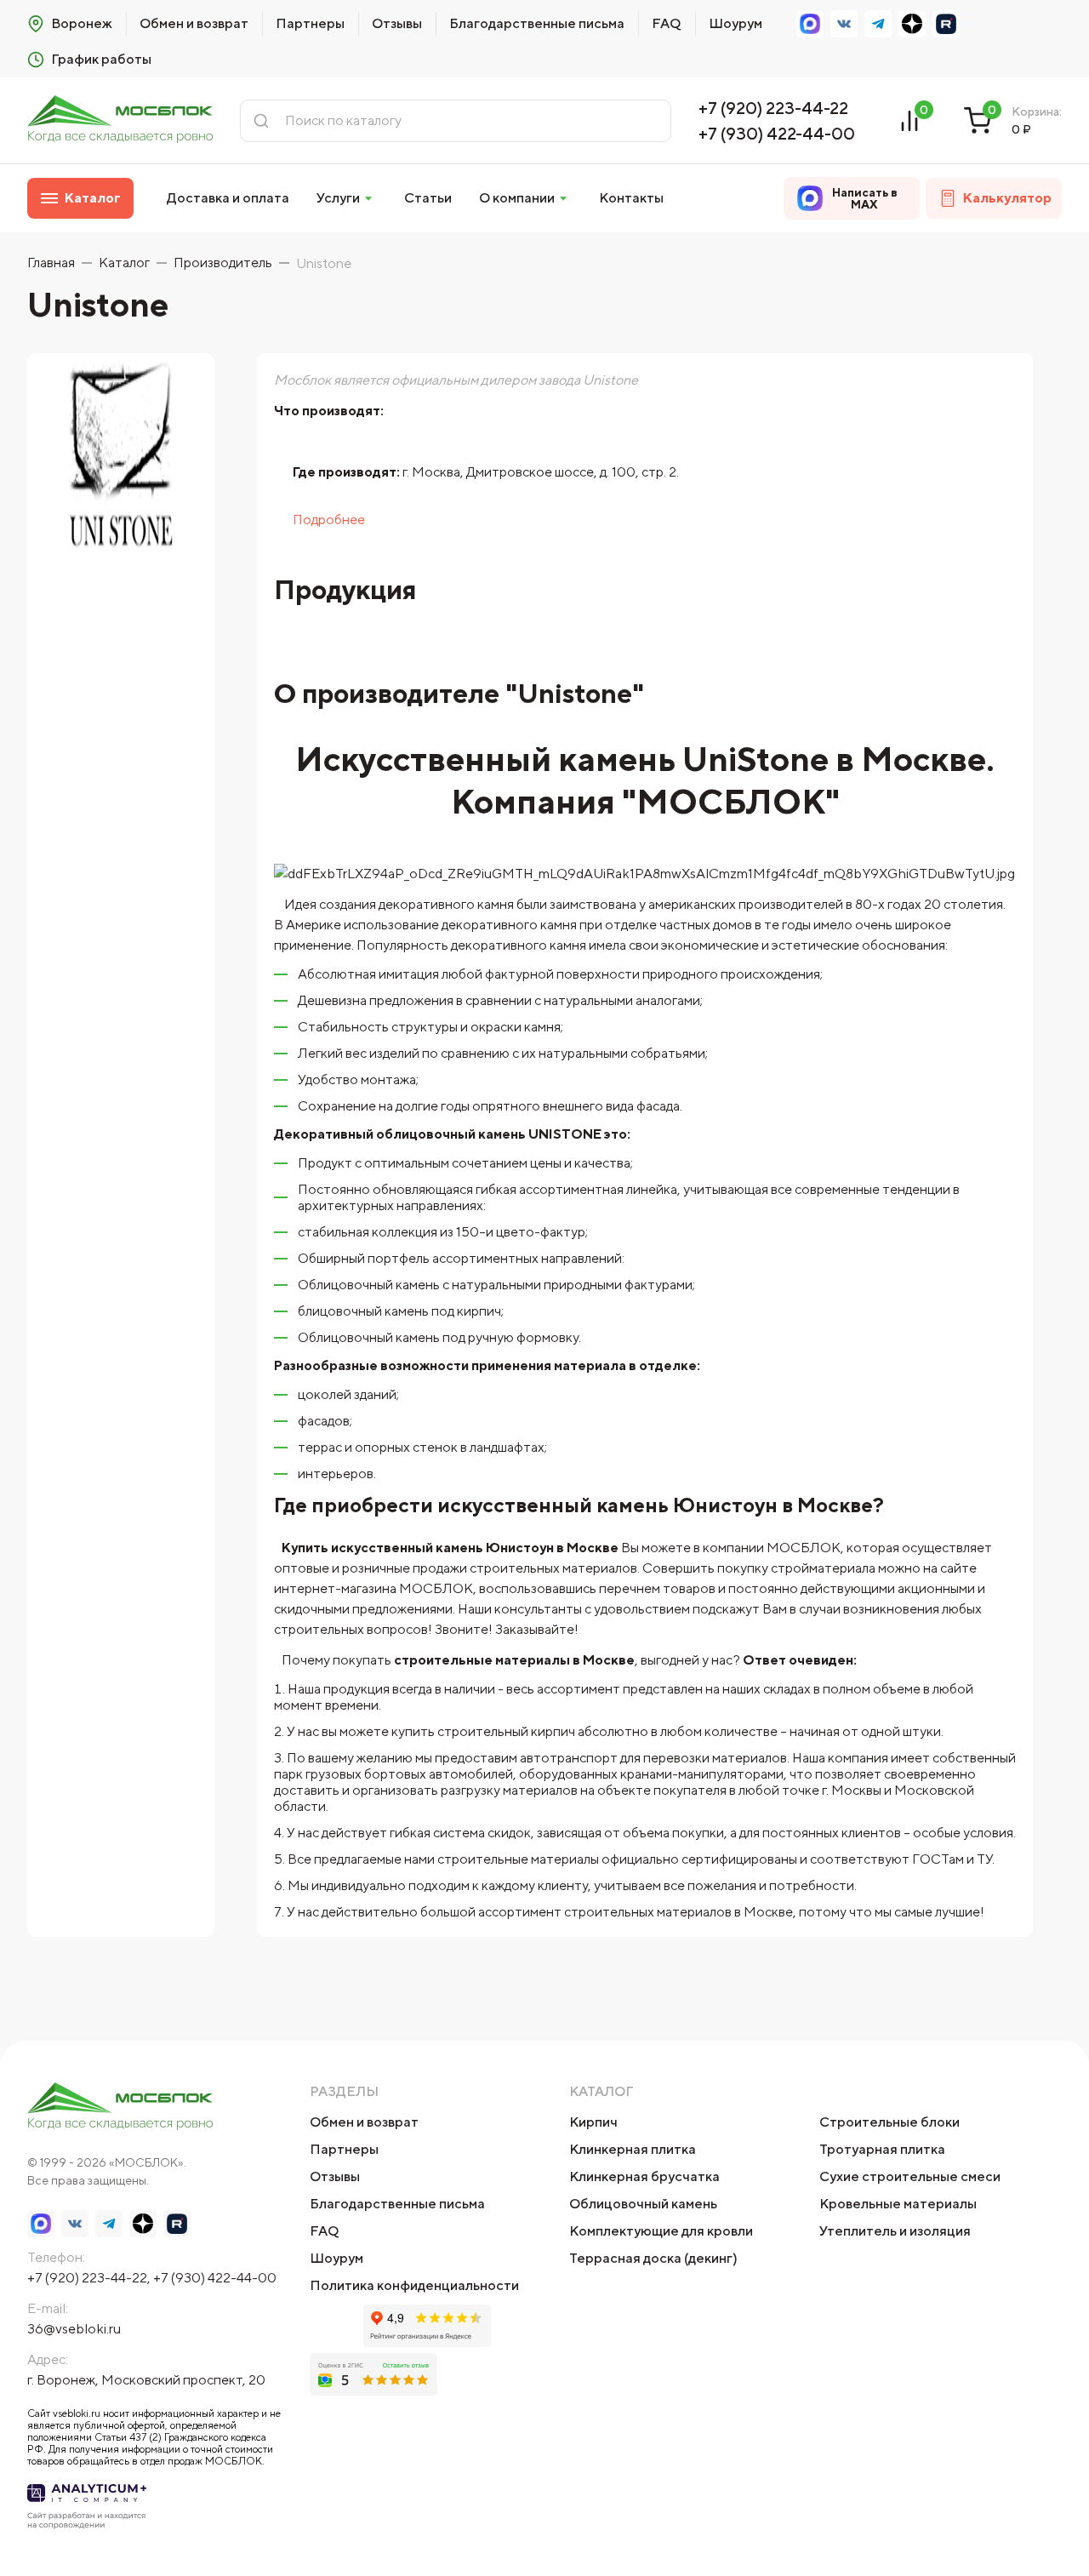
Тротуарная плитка (882, 2149)
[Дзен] (912, 24)
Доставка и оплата (228, 198)
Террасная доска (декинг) (653, 2258)
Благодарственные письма (537, 23)
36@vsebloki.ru (74, 2329)
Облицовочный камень (643, 2204)
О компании (517, 198)
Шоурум (736, 23)
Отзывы (397, 23)
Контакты (631, 198)
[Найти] (261, 121)
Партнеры (310, 23)
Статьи (428, 198)
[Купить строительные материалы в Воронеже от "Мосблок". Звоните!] (120, 120)
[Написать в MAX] (810, 24)
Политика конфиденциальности (414, 2285)
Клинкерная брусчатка (644, 2176)
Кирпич (593, 2122)
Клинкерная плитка (633, 2149)
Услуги (338, 198)
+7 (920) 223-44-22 (773, 108)
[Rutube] (946, 24)
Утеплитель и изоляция (895, 2231)
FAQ (667, 23)
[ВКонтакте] (844, 24)
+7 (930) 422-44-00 (777, 133)
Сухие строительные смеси (910, 2176)
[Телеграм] (878, 24)
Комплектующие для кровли (661, 2231)
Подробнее (329, 520)
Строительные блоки (889, 2122)
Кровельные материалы (898, 2204)
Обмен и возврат (194, 23)
